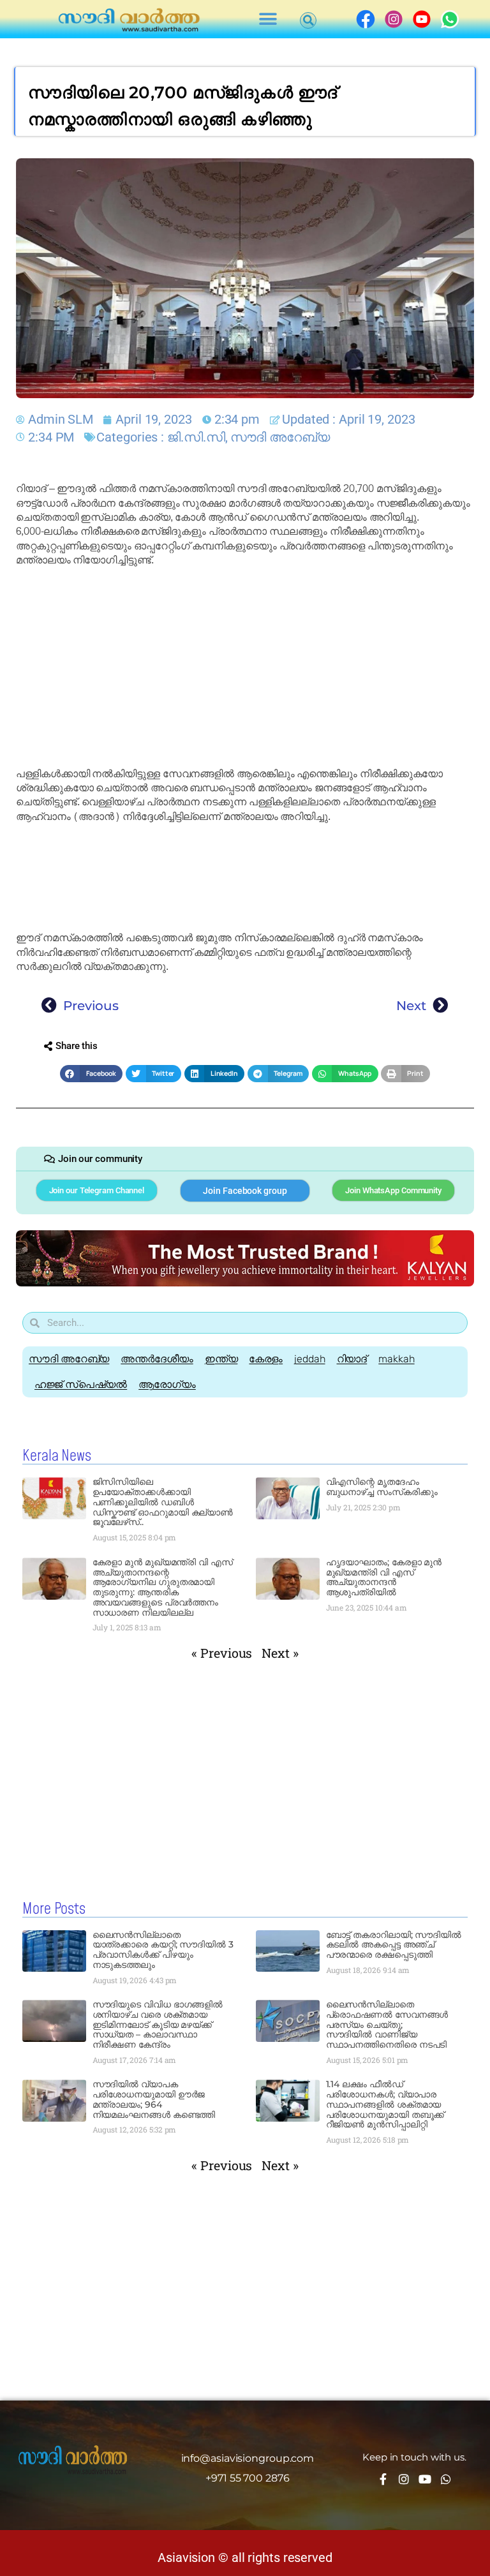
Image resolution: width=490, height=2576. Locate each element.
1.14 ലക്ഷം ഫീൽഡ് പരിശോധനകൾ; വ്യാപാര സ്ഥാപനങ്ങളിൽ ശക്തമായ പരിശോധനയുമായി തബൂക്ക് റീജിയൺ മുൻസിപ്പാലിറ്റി (385, 2104)
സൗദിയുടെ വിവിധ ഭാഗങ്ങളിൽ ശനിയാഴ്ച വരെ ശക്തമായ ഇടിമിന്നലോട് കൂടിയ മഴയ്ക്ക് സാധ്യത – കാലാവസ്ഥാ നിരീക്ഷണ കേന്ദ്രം (158, 2024)
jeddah (309, 1359)
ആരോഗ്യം (167, 1384)
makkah (396, 1359)
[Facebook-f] (383, 2479)
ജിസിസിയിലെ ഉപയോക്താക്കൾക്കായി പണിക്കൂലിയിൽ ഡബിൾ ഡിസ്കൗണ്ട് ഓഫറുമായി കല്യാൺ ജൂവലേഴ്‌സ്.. (163, 1502)
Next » (280, 1653)
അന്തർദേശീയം (157, 1359)
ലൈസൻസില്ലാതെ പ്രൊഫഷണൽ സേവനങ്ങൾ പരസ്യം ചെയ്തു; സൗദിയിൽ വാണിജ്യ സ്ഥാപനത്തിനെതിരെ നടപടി (387, 2024)
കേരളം (266, 1359)
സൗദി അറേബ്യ (280, 437)
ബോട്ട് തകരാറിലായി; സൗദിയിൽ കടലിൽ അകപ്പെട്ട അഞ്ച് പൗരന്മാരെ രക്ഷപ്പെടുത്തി (394, 1945)
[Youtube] (425, 2479)
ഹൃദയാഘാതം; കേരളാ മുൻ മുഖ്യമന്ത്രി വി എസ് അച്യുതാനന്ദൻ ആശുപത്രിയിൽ (384, 1577)
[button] (268, 19)
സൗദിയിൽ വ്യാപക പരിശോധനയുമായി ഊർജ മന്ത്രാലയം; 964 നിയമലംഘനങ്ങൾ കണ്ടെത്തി (154, 2099)
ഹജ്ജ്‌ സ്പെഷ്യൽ (81, 1384)
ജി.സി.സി (196, 437)
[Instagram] (404, 2479)
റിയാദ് (352, 1359)
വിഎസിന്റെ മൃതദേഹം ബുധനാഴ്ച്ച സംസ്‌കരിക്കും (382, 1487)
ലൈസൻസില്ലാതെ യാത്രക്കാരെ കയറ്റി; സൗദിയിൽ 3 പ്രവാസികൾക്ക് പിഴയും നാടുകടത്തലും (163, 1950)
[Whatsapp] (446, 2479)
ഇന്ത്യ (221, 1359)
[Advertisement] (245, 667)
